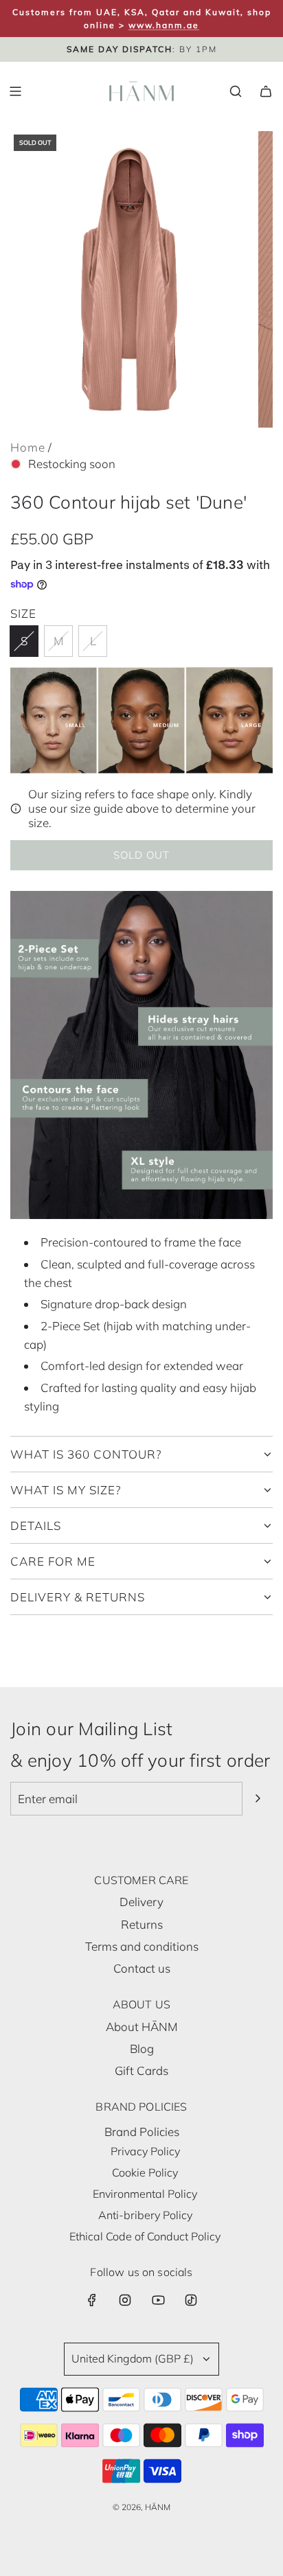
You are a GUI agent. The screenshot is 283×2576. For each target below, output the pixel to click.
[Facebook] (92, 2300)
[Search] (236, 91)
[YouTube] (158, 2300)
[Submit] (258, 1798)
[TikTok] (191, 2300)
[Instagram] (125, 2300)
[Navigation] (15, 91)
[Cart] (266, 91)
